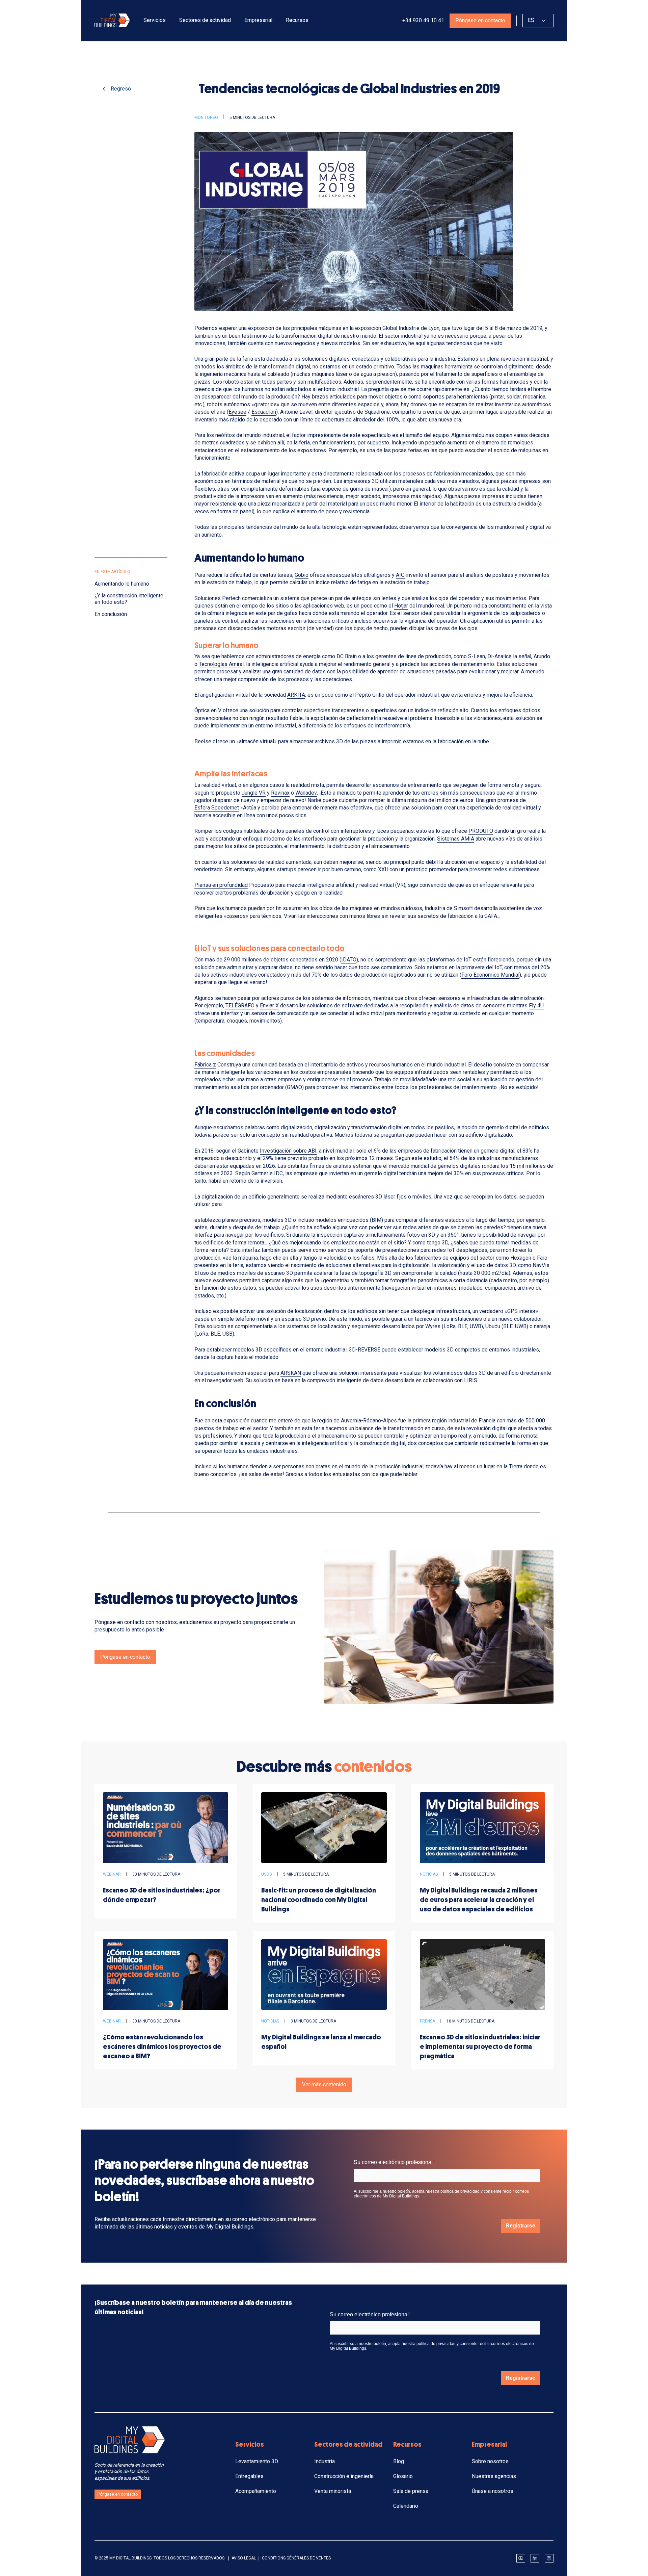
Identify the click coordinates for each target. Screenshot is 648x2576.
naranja (542, 1326)
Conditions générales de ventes (296, 2558)
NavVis (541, 1265)
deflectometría (364, 718)
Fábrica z (205, 1065)
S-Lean (477, 656)
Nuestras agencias (494, 2476)
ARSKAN (291, 1373)
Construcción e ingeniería (344, 2476)
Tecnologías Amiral (221, 664)
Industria (325, 2461)
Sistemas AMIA (456, 839)
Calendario (406, 2506)
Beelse (203, 741)
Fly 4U (536, 1006)
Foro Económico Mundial (490, 975)
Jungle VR (254, 793)
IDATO (349, 960)
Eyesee (237, 412)
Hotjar (401, 606)
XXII (383, 869)
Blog (399, 2461)
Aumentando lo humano (122, 584)
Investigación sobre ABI (288, 1151)
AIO (400, 575)
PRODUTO (481, 831)
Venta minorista (333, 2491)
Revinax (280, 793)
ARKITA (296, 695)
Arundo (542, 656)
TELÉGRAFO (240, 1006)
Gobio (302, 575)
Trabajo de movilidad (399, 1079)
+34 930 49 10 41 (423, 20)
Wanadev (306, 793)
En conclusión (111, 614)
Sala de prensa (411, 2491)
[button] (155, 20)
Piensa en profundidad (221, 885)
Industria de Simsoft (449, 908)
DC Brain (347, 656)
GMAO (294, 1087)
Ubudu (493, 1326)
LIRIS (471, 1380)
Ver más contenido (324, 2084)
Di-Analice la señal (509, 656)
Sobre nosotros (490, 2461)
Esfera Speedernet (217, 808)
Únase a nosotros (493, 2491)
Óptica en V (208, 710)
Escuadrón (264, 412)
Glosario (403, 2476)
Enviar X (269, 1006)
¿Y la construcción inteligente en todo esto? (129, 599)
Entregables (249, 2476)
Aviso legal (244, 2558)
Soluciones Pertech (218, 598)
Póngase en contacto (480, 20)
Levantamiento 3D (257, 2461)
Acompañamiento (256, 2491)
